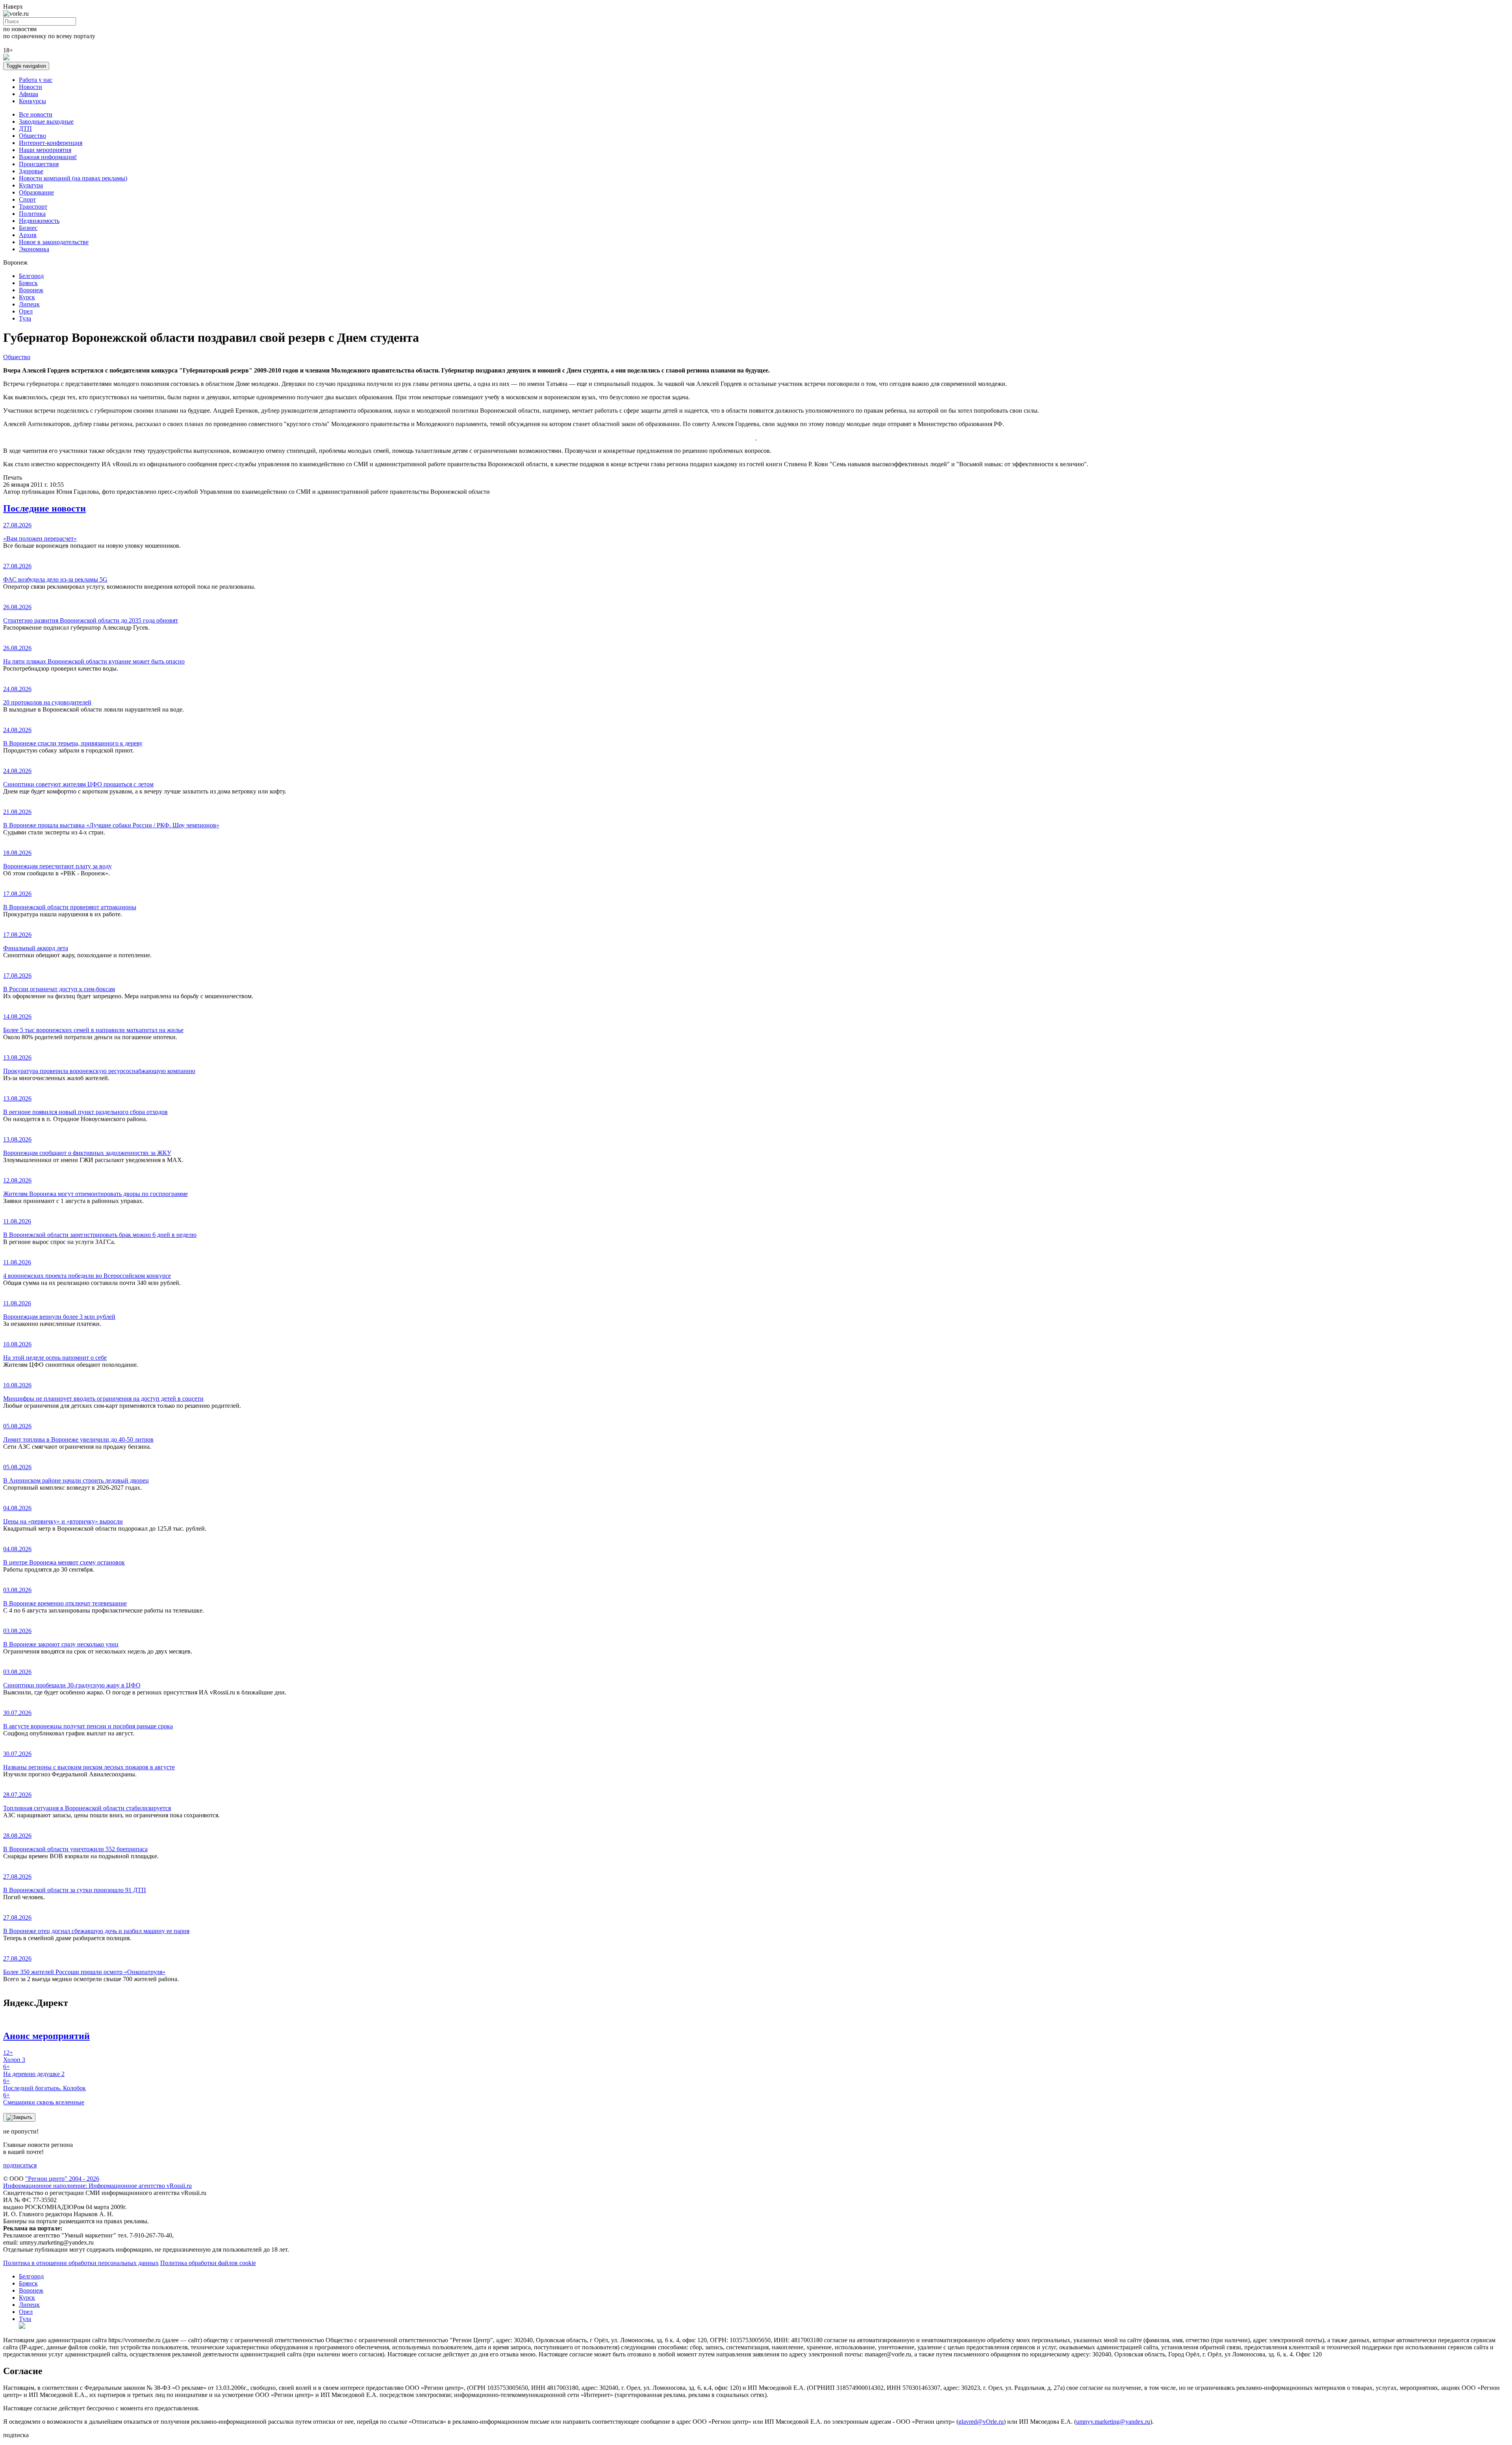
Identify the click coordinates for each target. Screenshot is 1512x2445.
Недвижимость (39, 221)
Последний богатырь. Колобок (44, 2084)
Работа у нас (36, 80)
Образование (36, 192)
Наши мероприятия (45, 150)
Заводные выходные (46, 121)
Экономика (34, 249)
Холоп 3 (14, 2056)
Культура (31, 185)
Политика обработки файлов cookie (208, 2263)
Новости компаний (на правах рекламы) (73, 178)
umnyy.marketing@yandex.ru (1113, 2422)
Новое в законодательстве (54, 242)
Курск (27, 297)
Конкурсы (32, 101)
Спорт (27, 199)
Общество (32, 136)
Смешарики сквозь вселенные (44, 2099)
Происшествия (39, 164)
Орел (26, 311)
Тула (25, 318)
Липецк (29, 304)
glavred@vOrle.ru (981, 2422)
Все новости (36, 114)
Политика (32, 214)
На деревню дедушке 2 (34, 2070)
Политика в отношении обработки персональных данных (81, 2263)
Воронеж (31, 290)
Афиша (29, 94)
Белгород (31, 276)
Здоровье (31, 171)
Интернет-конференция (51, 143)
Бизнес (28, 228)
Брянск (28, 283)
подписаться (20, 2165)
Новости (31, 87)
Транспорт (33, 207)
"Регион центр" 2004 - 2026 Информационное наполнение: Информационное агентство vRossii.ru (97, 2182)
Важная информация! (48, 157)
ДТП (25, 129)
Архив (28, 235)
